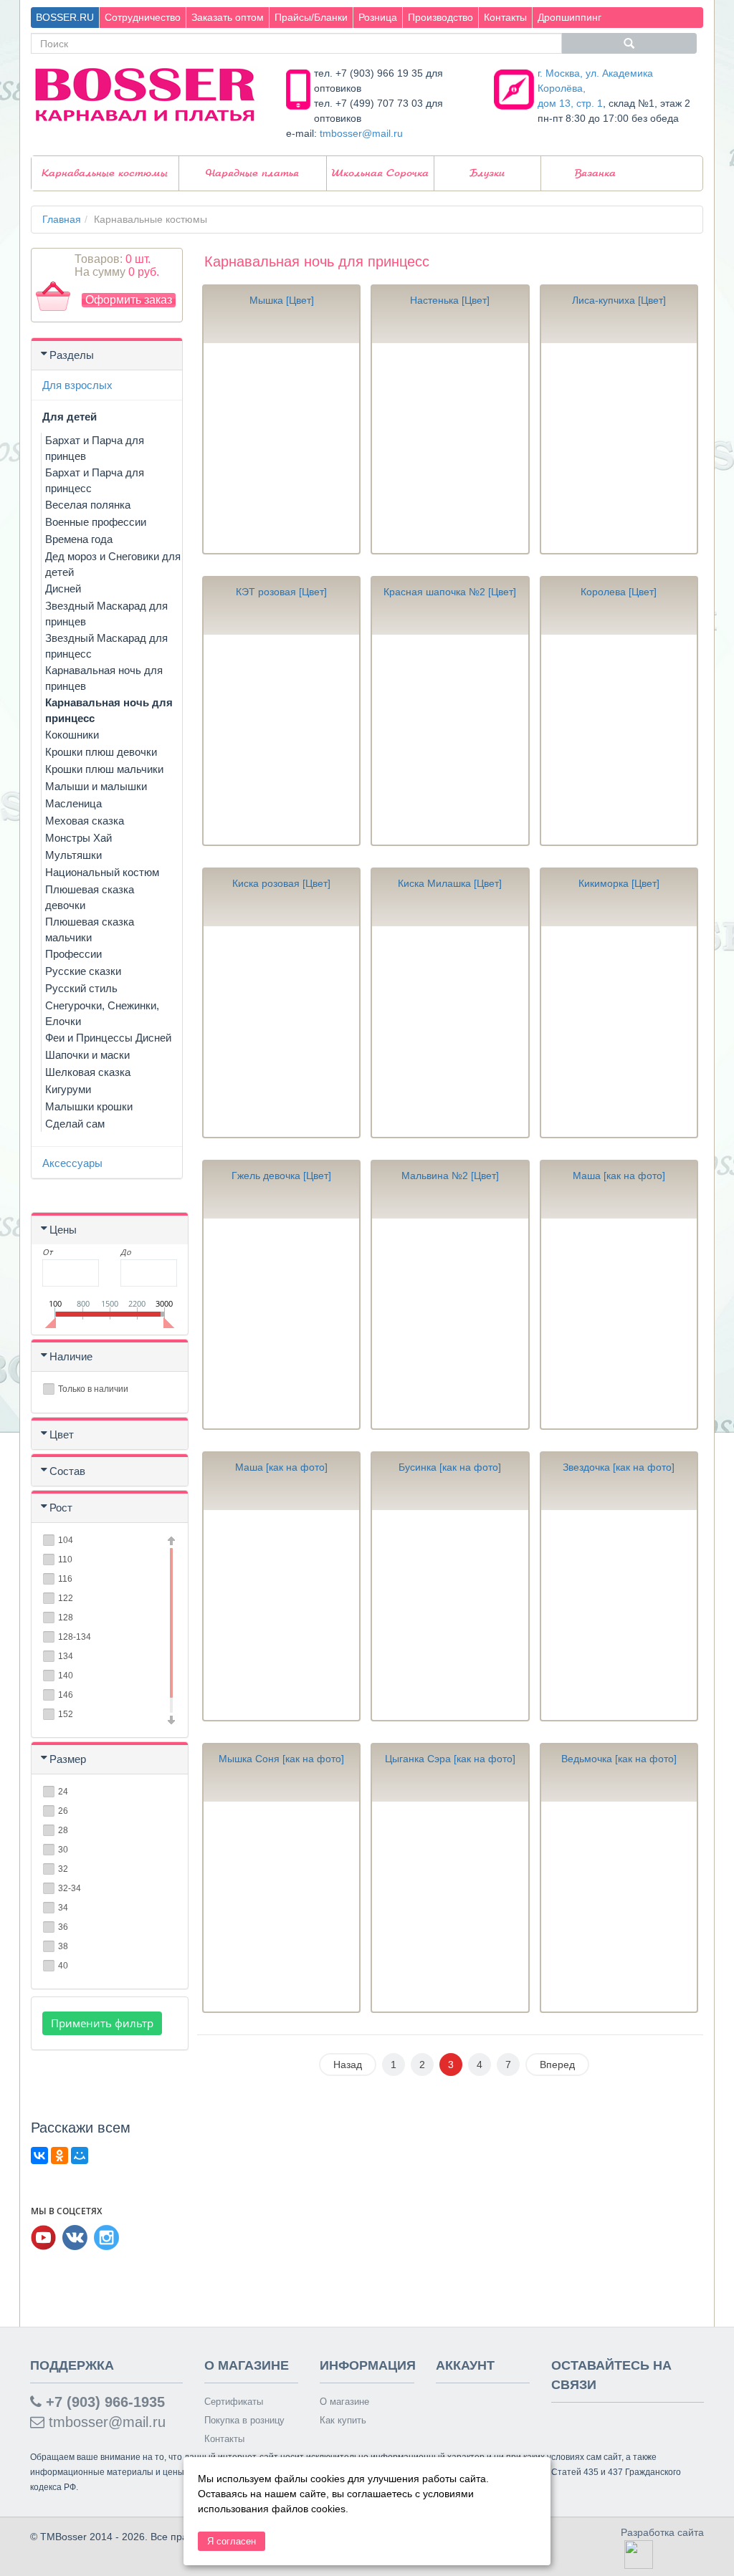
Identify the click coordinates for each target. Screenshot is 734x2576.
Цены (63, 1230)
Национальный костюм (102, 872)
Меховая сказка (85, 821)
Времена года (79, 539)
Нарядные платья (252, 173)
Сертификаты (234, 2402)
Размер (68, 1759)
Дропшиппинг (569, 17)
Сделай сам (75, 1124)
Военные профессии (96, 522)
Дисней (63, 588)
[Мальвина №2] (450, 1323)
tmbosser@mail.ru (361, 133)
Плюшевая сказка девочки (90, 897)
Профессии (73, 954)
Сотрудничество (143, 17)
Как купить (343, 2420)
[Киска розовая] (281, 1031)
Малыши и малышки (96, 786)
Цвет (62, 1434)
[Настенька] (450, 448)
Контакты (505, 17)
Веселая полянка (88, 505)
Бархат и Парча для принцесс (95, 480)
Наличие (71, 1356)
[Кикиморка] (619, 1031)
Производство (440, 17)
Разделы (72, 355)
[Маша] (619, 1323)
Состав (67, 1471)
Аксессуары (72, 1163)
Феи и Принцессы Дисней (108, 1038)
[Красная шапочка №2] (450, 740)
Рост (61, 1508)
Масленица (73, 803)
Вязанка (595, 173)
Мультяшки (73, 855)
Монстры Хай (78, 838)
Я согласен (232, 2541)
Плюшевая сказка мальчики (90, 929)
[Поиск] (629, 43)
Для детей (70, 417)
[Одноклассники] (59, 2156)
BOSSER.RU (65, 17)
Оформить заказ (129, 300)
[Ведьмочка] (619, 1907)
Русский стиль (81, 988)
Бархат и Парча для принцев (95, 448)
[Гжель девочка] (281, 1323)
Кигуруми (68, 1089)
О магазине (344, 2402)
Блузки (487, 173)
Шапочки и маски (87, 1055)
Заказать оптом (228, 17)
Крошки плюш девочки (101, 752)
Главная (62, 219)
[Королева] (619, 740)
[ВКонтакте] (39, 2156)
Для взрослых (77, 385)
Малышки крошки (89, 1106)
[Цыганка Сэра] (450, 1907)
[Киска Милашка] (450, 1031)
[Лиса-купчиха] (619, 448)
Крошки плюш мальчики (104, 769)
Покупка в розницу (244, 2420)
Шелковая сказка (88, 1072)
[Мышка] (281, 448)
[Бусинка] (450, 1615)
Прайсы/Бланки (311, 17)
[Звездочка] (619, 1615)
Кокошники (72, 735)
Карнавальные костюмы (105, 173)
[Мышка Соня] (281, 1907)
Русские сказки (83, 971)
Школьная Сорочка (380, 173)
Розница (378, 17)
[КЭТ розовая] (281, 740)
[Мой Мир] (80, 2156)
